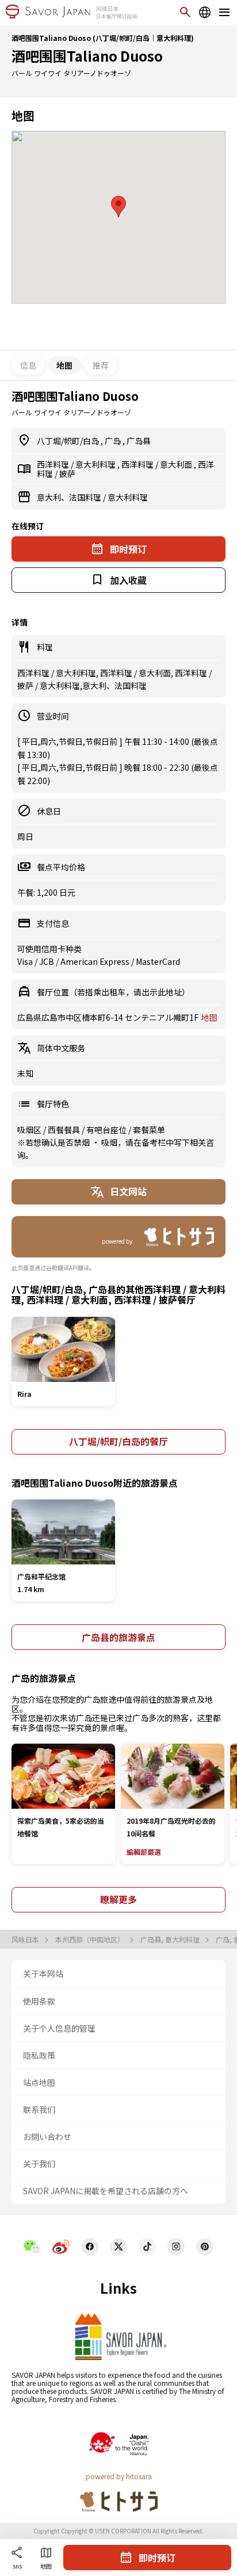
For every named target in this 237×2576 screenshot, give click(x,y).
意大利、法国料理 (70, 497)
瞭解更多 (118, 1899)
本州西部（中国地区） (91, 1939)
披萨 (67, 473)
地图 (209, 1017)
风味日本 (26, 1939)
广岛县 (139, 441)
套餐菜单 (149, 1130)
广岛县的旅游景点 (118, 1637)
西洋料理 (54, 464)
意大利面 (177, 464)
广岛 (114, 441)
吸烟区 (30, 1130)
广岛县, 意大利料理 (171, 1939)
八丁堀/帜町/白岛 (69, 441)
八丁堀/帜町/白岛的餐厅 (118, 1441)
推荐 (101, 365)
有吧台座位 (107, 1130)
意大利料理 (96, 464)
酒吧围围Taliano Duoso (87, 56)
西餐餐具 (65, 1130)
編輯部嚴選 (144, 1852)
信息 (28, 365)
